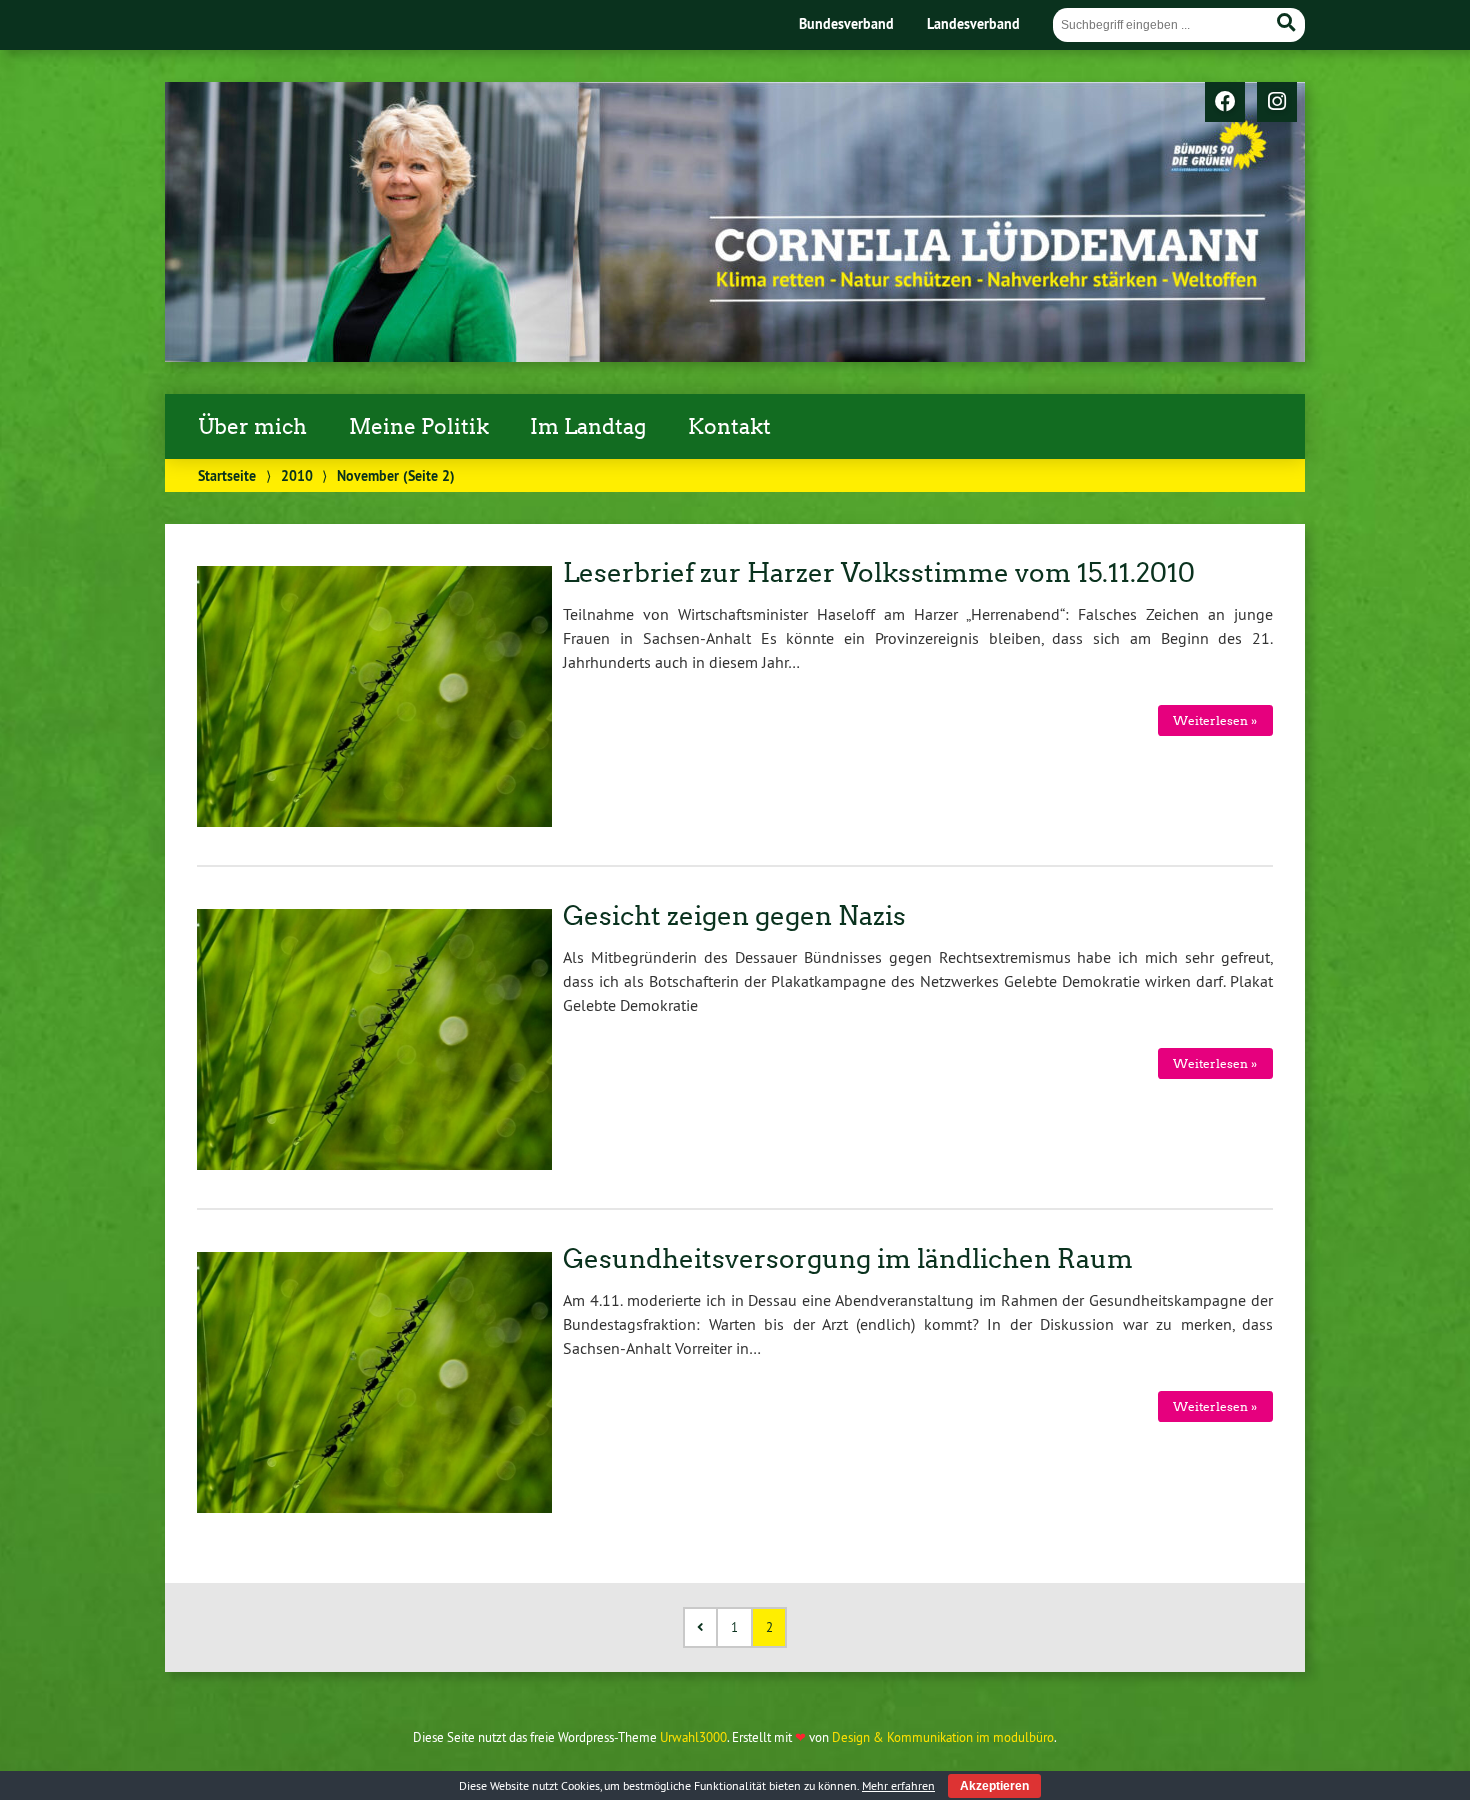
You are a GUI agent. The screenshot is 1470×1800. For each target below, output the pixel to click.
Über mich (252, 427)
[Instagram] (1277, 103)
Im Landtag (588, 427)
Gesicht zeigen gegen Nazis (734, 916)
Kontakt (729, 427)
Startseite (227, 475)
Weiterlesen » (1215, 720)
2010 (297, 475)
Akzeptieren (994, 1786)
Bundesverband (846, 23)
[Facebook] (1225, 103)
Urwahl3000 (693, 1737)
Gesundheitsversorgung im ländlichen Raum (848, 1259)
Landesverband (973, 23)
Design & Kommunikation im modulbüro (943, 1737)
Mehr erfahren (898, 1785)
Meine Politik (419, 427)
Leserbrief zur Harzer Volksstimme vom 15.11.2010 (879, 573)
